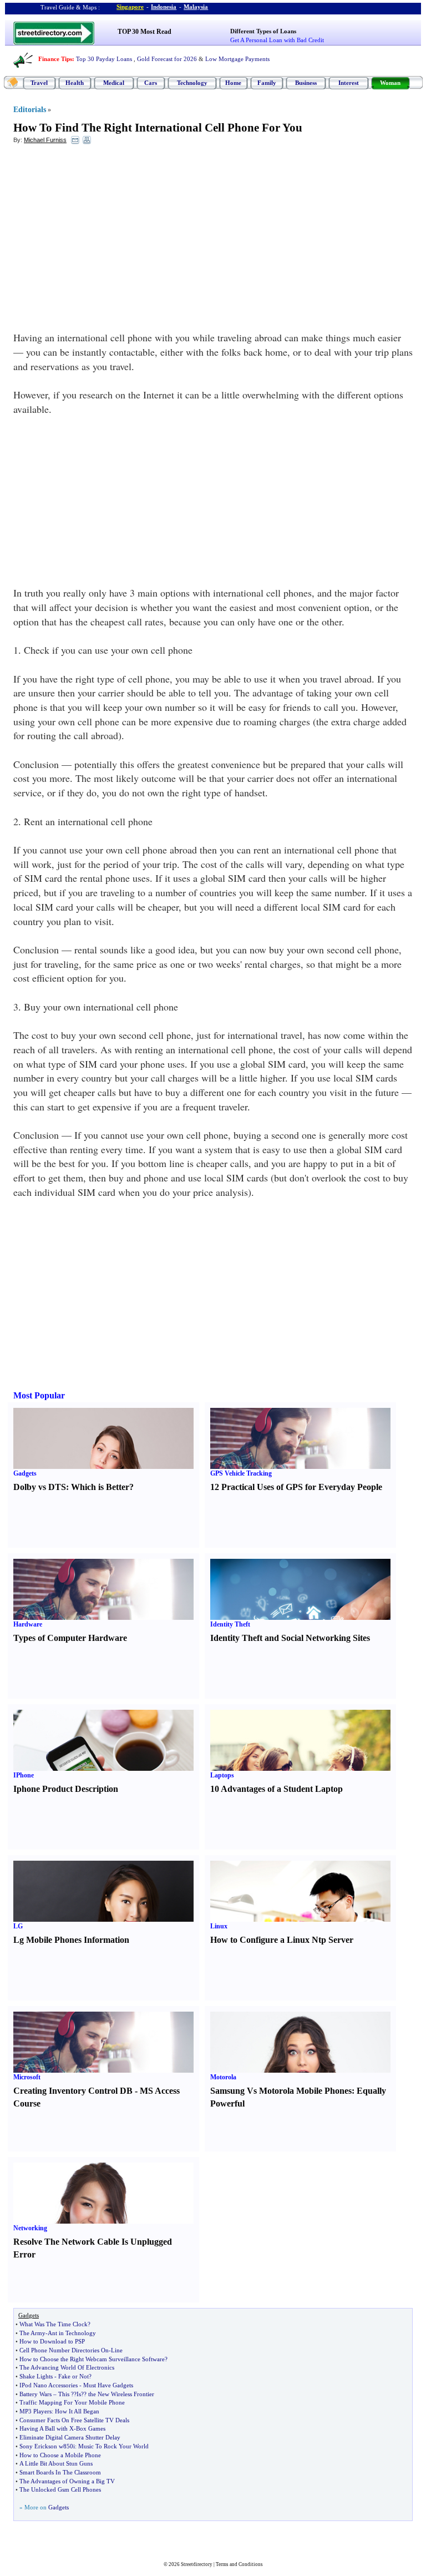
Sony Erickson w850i (47, 2446)
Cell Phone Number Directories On (64, 2350)
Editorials (30, 110)
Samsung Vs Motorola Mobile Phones (281, 2091)
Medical (114, 83)
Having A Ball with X (47, 2428)
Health (75, 83)
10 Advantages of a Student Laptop (277, 1789)
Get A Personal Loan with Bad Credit (277, 40)
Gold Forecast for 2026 (167, 59)
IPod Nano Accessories (49, 2385)
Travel (39, 83)
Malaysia (196, 7)
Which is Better (100, 1487)
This (64, 2394)
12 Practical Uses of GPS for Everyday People (296, 1487)
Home (233, 83)
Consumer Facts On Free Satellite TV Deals (74, 2420)
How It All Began (77, 2411)
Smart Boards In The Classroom (60, 2472)
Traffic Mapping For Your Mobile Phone (72, 2402)
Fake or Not (73, 2376)
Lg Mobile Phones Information (71, 1940)
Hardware (28, 1624)
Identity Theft (230, 1624)
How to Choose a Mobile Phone (60, 2455)
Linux (219, 1926)
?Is (77, 2394)
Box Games (91, 2428)
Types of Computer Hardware (70, 1638)
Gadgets (25, 1473)
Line (117, 2350)
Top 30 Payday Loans (104, 59)
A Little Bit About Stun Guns (56, 2463)
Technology (192, 83)
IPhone (24, 1775)
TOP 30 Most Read (144, 32)
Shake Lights (36, 2376)
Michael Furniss (45, 140)
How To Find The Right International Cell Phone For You (158, 128)
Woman (390, 83)
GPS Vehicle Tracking (241, 1473)
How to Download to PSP (52, 2341)
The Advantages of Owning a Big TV (67, 2481)
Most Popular (39, 1395)
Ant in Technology (72, 2333)
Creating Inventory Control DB (73, 2091)
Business (306, 83)
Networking (30, 2228)
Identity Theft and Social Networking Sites (290, 1638)
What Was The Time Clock (54, 2324)
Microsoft (27, 2077)
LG (18, 1926)
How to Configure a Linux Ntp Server (282, 1940)
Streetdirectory (197, 2564)
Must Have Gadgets (108, 2385)
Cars (151, 83)
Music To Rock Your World (113, 2446)
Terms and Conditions (239, 2564)
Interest (349, 83)
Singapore (130, 7)
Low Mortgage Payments (237, 59)
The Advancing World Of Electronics (67, 2367)
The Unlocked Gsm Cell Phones (60, 2489)
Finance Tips (55, 59)
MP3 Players (35, 2411)
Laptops (222, 1775)
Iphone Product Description (66, 1789)
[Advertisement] (104, 234)
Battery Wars (35, 2394)
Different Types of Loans (263, 31)
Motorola (223, 2077)
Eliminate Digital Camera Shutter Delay (70, 2437)
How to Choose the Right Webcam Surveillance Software (92, 2359)
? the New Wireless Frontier (119, 2394)
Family (267, 83)
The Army (32, 2333)
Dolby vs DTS (40, 1487)
